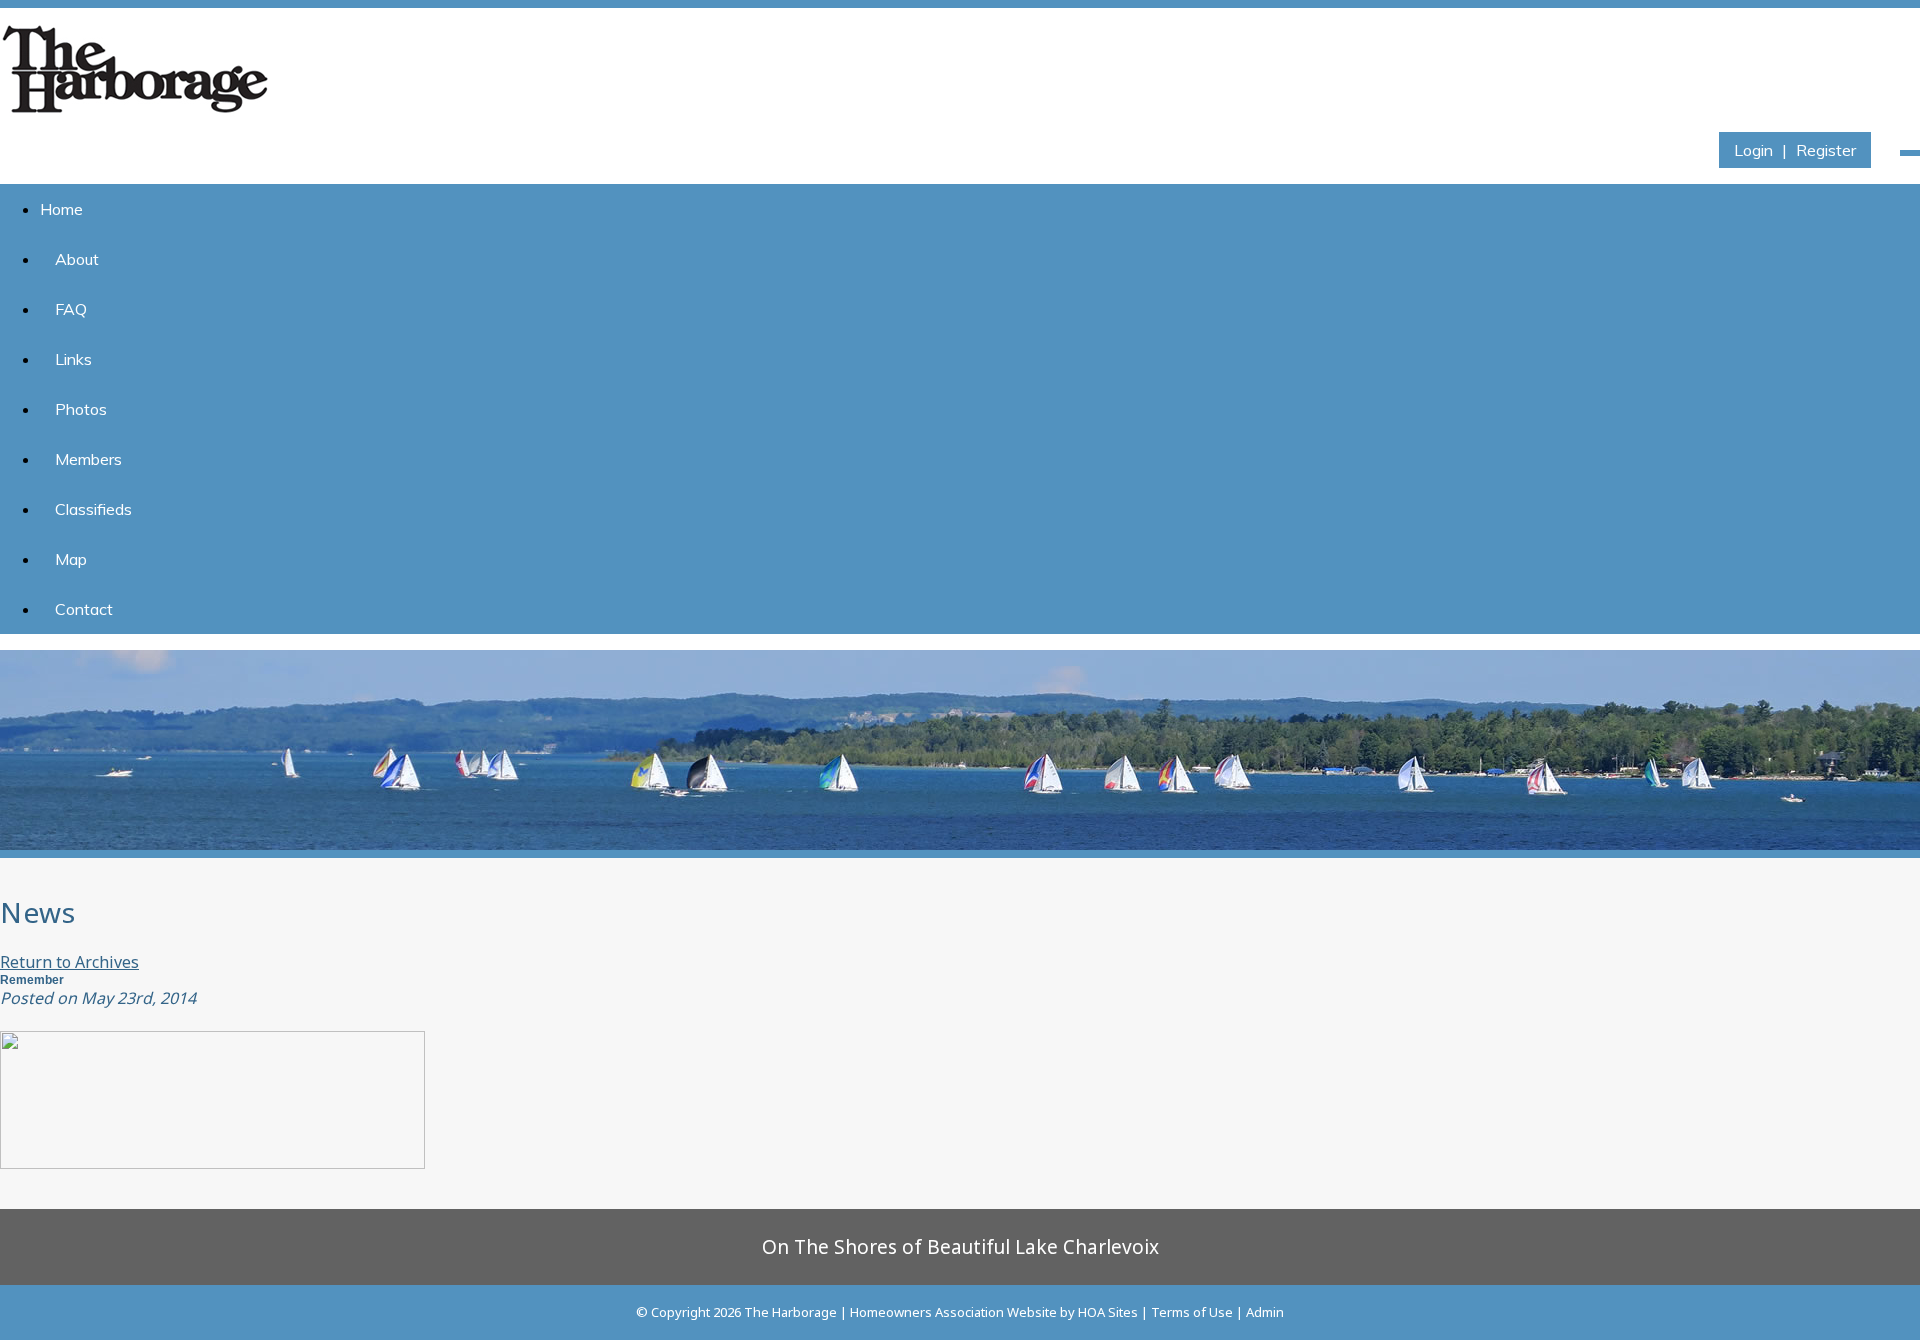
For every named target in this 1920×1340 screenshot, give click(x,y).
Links (73, 359)
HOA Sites (1108, 1312)
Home (61, 209)
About (77, 259)
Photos (81, 409)
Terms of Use (1192, 1312)
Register (1826, 150)
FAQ (71, 309)
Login (1753, 150)
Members (88, 459)
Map (71, 559)
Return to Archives (69, 962)
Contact (84, 609)
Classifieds (93, 509)
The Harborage (790, 1312)
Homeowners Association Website (953, 1312)
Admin (1265, 1312)
